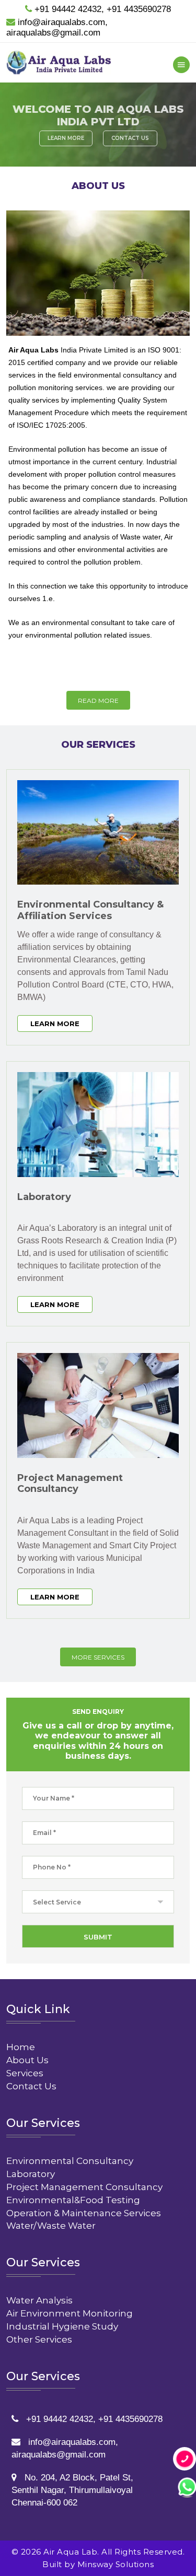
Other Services (39, 2339)
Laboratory (44, 1197)
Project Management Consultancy (70, 1484)
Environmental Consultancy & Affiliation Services (90, 910)
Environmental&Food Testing (73, 2200)
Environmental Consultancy (70, 2161)
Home (21, 2047)
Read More (98, 701)
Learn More (66, 138)
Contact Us (31, 2086)
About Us (27, 2060)
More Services (98, 1657)
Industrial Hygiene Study (62, 2326)
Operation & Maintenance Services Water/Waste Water (84, 2219)
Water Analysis (39, 2300)
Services (25, 2073)
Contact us (130, 138)
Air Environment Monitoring (70, 2313)
